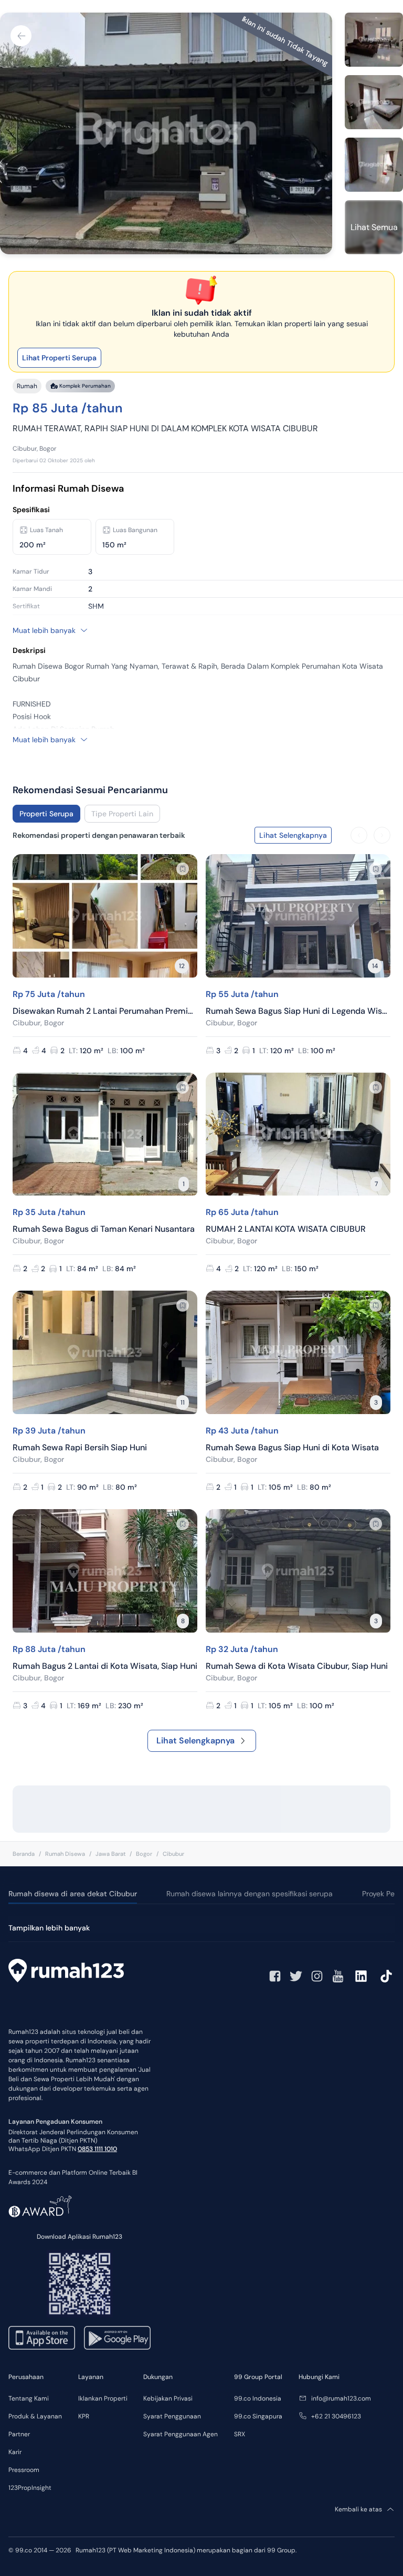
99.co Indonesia (258, 2398)
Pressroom (24, 2470)
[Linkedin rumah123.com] (361, 1976)
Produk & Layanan (35, 2416)
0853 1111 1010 (97, 2149)
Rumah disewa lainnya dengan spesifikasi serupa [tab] (250, 1894)
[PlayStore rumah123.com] (117, 2338)
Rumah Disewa (65, 1854)
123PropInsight (30, 2488)
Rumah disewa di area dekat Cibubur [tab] (73, 1894)
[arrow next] (382, 835)
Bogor (144, 1854)
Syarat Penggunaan (172, 2416)
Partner (19, 2434)
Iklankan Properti (103, 2398)
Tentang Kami (29, 2398)
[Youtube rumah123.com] (338, 1976)
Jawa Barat (110, 1854)
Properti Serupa (46, 814)
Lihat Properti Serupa (59, 358)
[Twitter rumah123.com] (296, 1976)
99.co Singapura (258, 2416)
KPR (84, 2416)
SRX (240, 2434)
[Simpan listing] (183, 869)
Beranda (24, 1854)
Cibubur (173, 1854)
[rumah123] (66, 1972)
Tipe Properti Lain (122, 814)
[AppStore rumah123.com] (42, 2338)
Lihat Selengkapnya (195, 1741)
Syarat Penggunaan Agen (181, 2434)
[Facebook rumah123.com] (275, 1976)
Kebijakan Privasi (168, 2398)
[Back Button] (21, 36)
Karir (15, 2452)
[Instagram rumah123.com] (317, 1976)
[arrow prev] (359, 835)
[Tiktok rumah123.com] (386, 1976)
